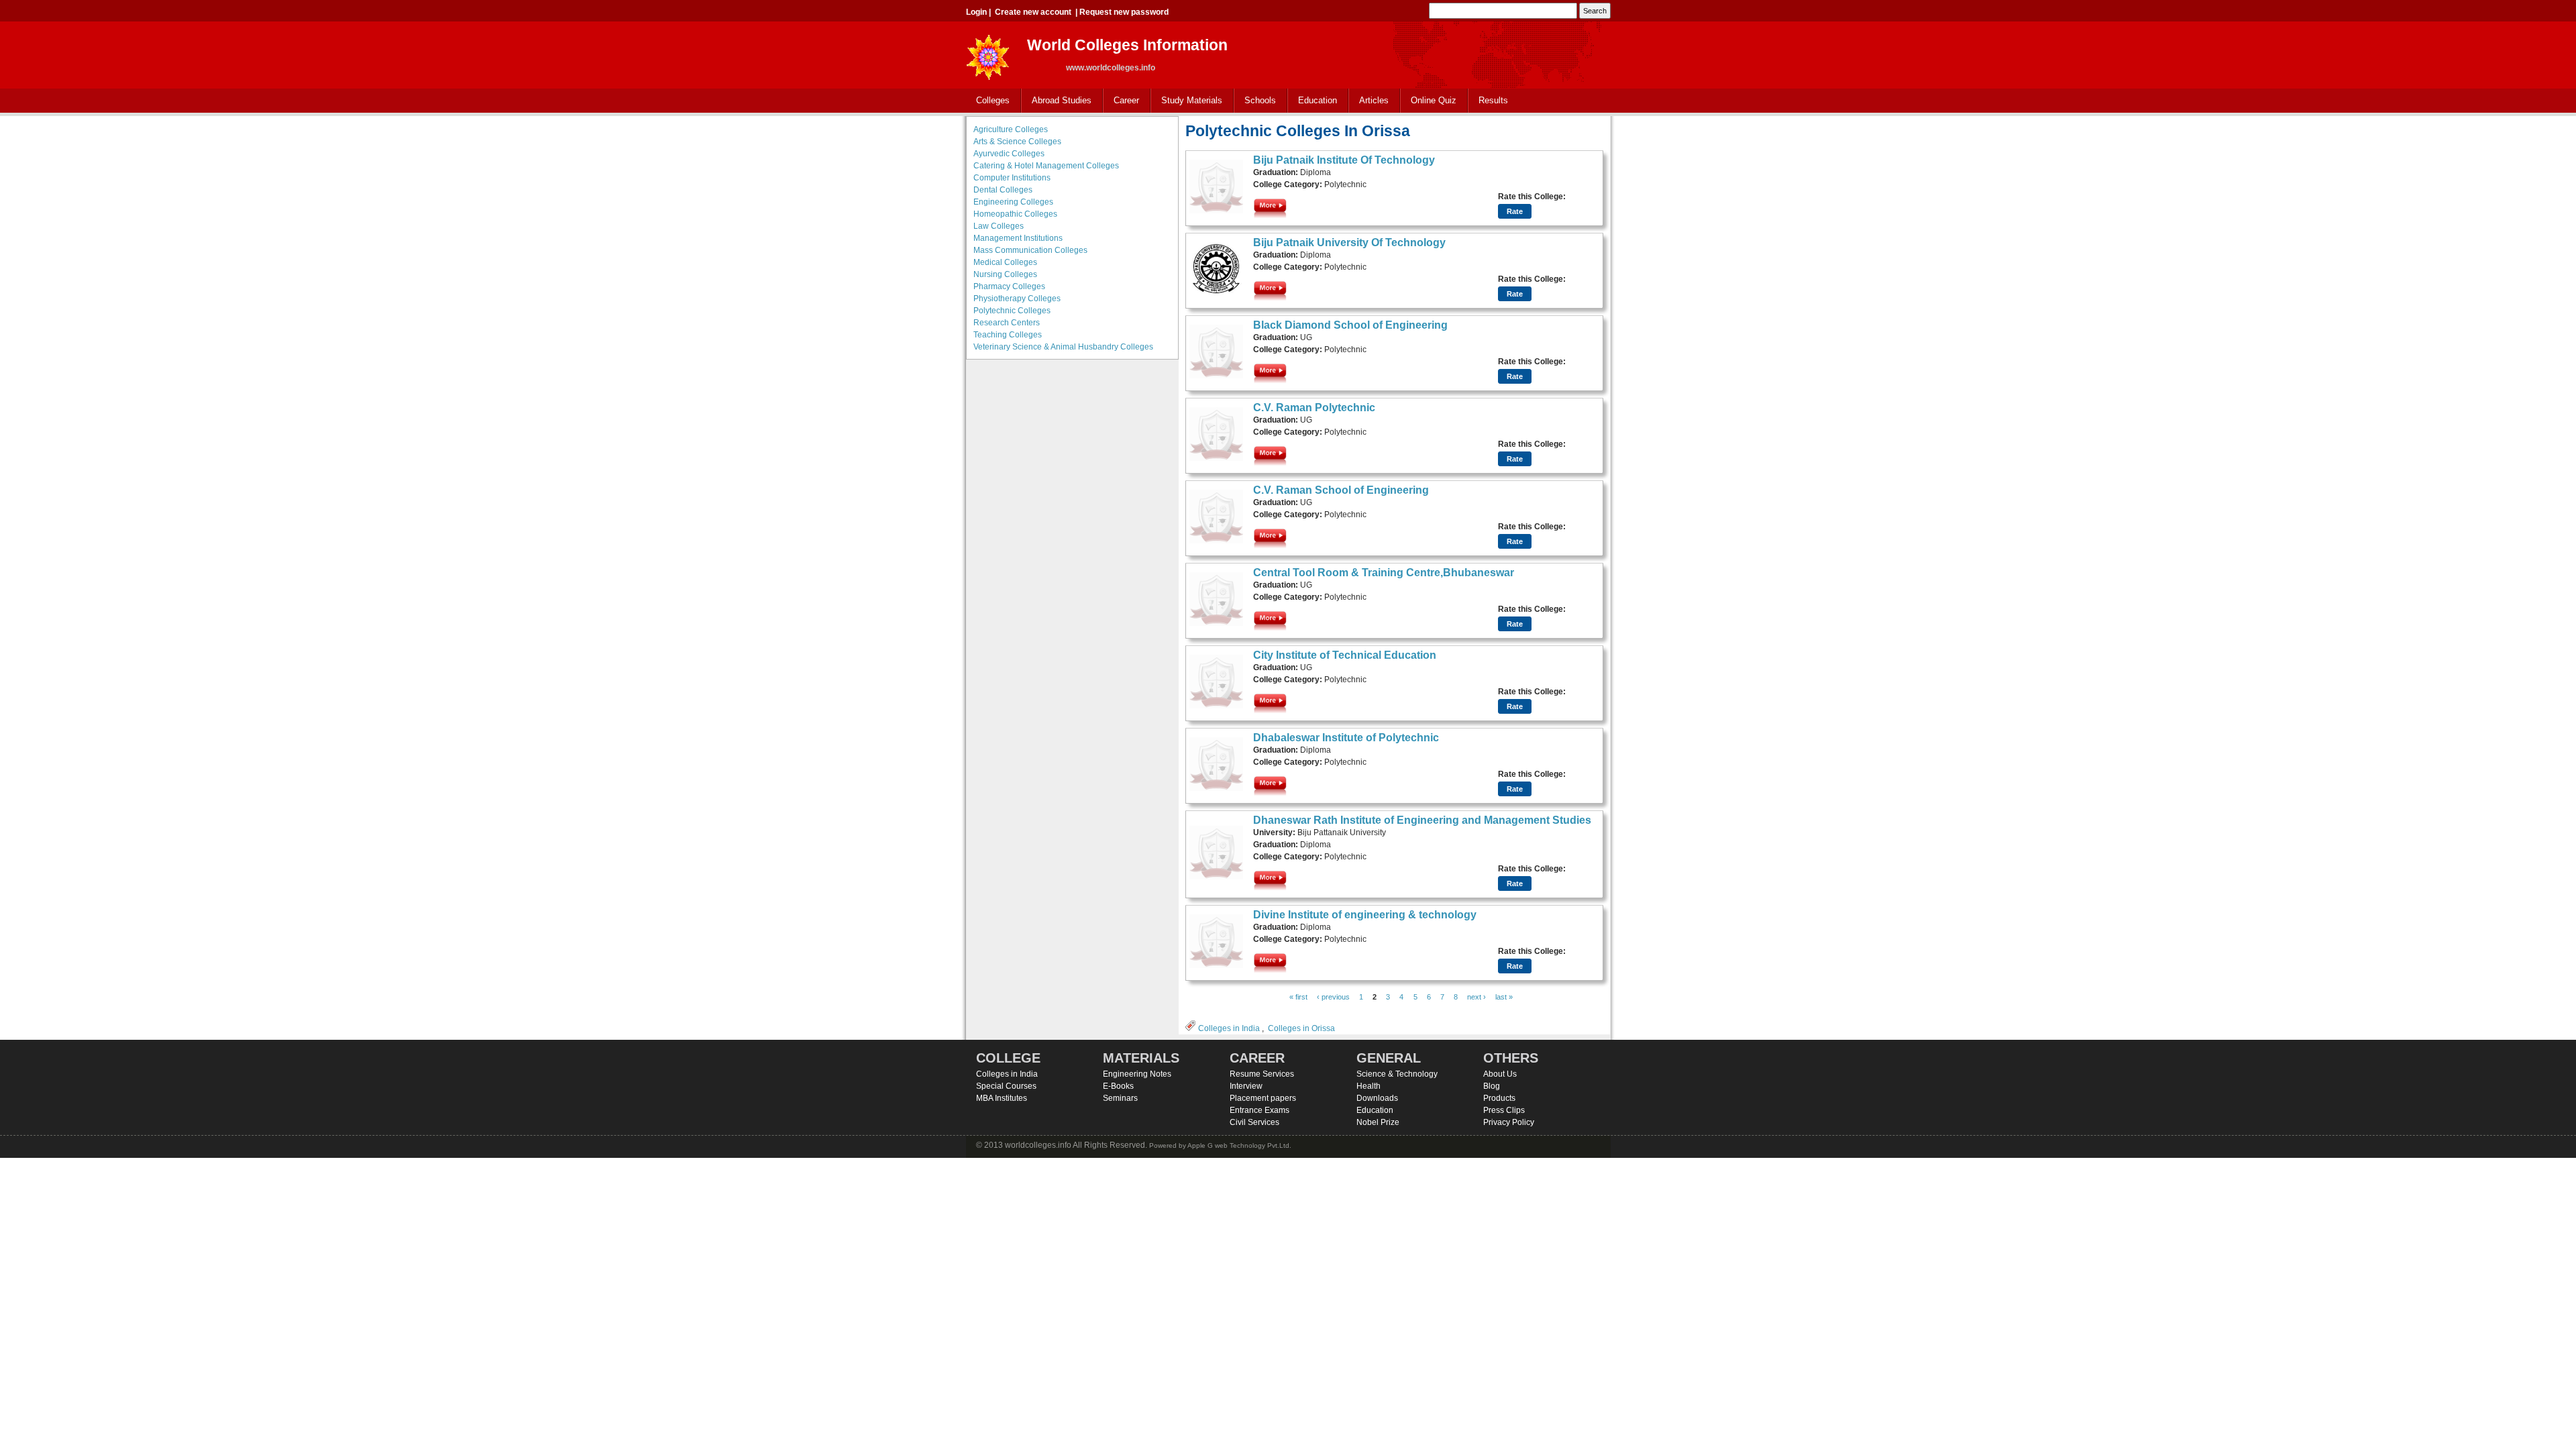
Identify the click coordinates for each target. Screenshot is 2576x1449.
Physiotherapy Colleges (1017, 299)
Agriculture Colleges (1011, 129)
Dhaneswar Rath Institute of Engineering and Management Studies (1422, 820)
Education (1312, 101)
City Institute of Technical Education (1345, 655)
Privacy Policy (1509, 1122)
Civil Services (1254, 1122)
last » (1504, 997)
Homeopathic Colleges (1015, 214)
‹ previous (1333, 997)
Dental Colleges (1003, 190)
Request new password (1124, 12)
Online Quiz (1434, 100)
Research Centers (1007, 323)
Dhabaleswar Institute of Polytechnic (1346, 738)
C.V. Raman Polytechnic (1314, 408)
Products (1499, 1098)
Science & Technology (1397, 1074)
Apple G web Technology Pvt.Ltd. (1239, 1145)
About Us (1500, 1074)
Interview (1246, 1086)
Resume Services (1262, 1074)
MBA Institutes (1002, 1098)
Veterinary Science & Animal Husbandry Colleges (1063, 347)
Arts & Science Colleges (1017, 142)
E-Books (1118, 1086)
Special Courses (1006, 1086)
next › (1477, 997)
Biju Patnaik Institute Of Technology (1344, 160)
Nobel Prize (1378, 1122)
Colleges (988, 101)
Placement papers (1263, 1098)
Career (1121, 101)
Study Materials (1187, 101)
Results (1493, 100)
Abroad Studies (1057, 101)
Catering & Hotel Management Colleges (1046, 166)
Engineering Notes (1137, 1074)
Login (976, 12)
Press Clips (1504, 1110)
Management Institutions (1018, 238)
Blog (1492, 1086)
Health (1368, 1086)
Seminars (1120, 1098)
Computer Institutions (1012, 178)
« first (1298, 997)
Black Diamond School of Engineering (1350, 325)
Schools (1255, 101)
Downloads (1377, 1098)
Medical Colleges (1005, 262)
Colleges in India (1229, 1028)
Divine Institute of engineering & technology (1365, 915)
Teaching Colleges (1008, 335)
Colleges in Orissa (1301, 1028)
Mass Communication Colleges (1030, 250)
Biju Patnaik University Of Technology (1349, 243)
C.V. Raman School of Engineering (1341, 490)
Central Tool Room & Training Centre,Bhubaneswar (1384, 573)
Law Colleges (999, 226)
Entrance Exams (1259, 1110)
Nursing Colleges (1005, 274)
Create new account (1033, 12)
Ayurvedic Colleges (1009, 154)
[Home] (988, 53)
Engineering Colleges (1013, 202)
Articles (1374, 100)
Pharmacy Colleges (1009, 286)
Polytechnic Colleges (1012, 311)
